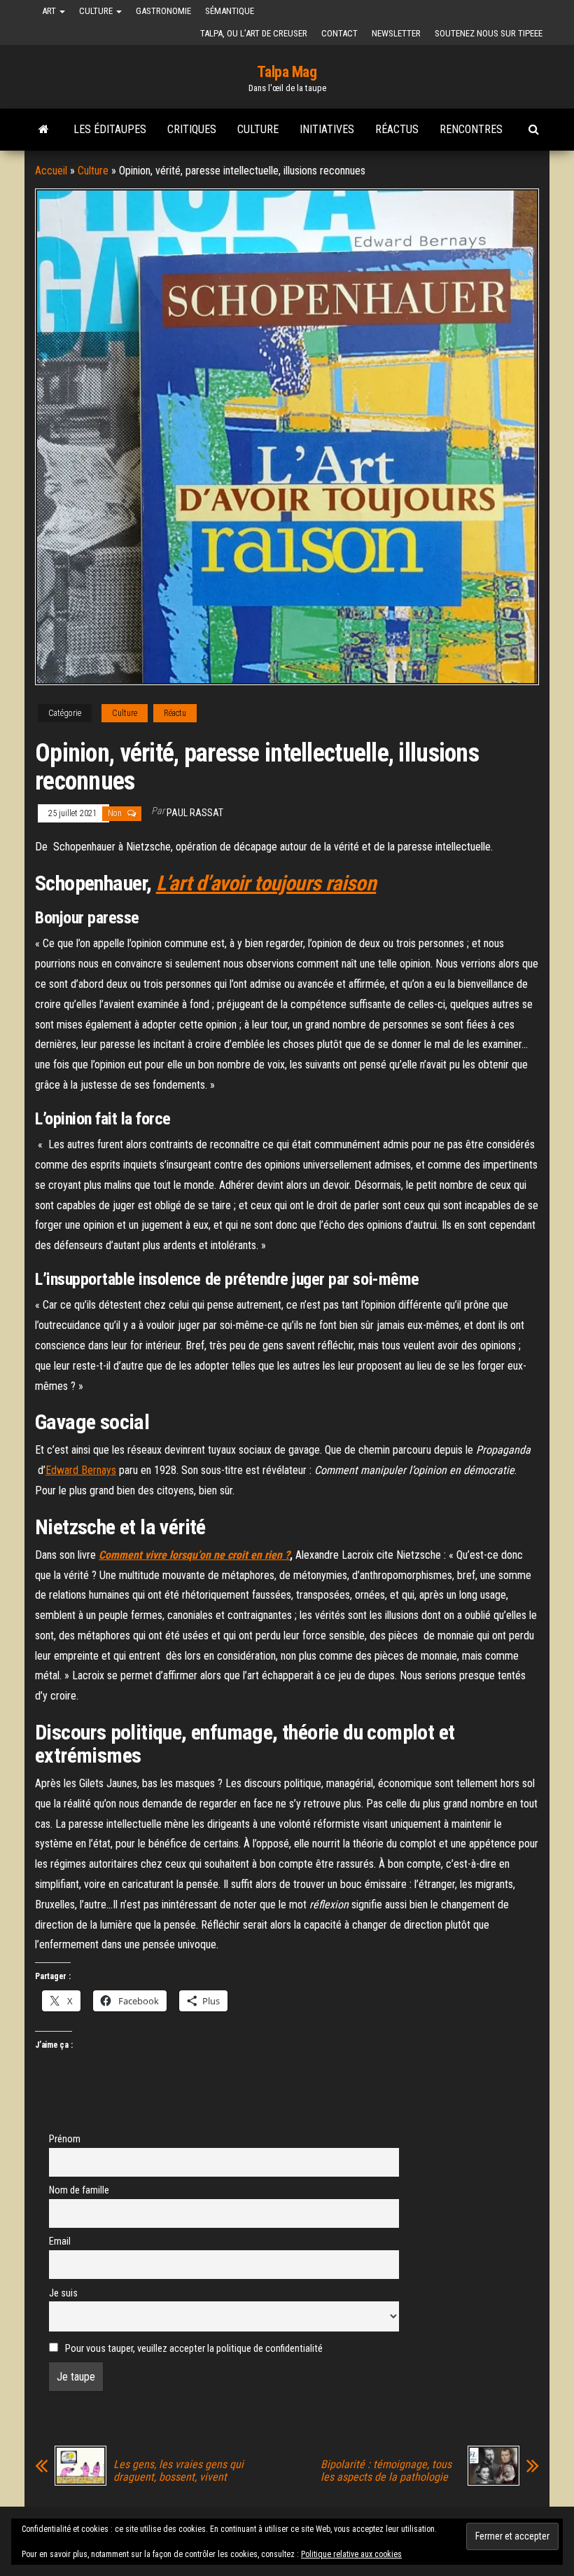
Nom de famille (79, 2190)
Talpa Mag (287, 72)
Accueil (51, 171)
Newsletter (396, 33)
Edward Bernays (81, 1470)
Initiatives (327, 129)
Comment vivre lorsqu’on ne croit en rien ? (194, 1555)
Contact (339, 33)
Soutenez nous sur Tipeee (489, 33)
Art (50, 11)
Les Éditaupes (110, 129)
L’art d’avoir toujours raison (266, 883)
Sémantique (230, 11)
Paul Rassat (195, 813)
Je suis (63, 2293)
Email (60, 2241)
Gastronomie (163, 11)
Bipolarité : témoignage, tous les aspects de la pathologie (386, 2471)
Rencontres (471, 129)
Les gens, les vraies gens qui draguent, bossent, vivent (178, 2471)
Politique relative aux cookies (351, 2554)
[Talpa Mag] (44, 130)
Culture (97, 11)
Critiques (192, 129)
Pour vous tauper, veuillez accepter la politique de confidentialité (193, 2349)
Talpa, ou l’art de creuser (254, 33)
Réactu (175, 713)
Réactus (397, 129)
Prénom (65, 2139)
